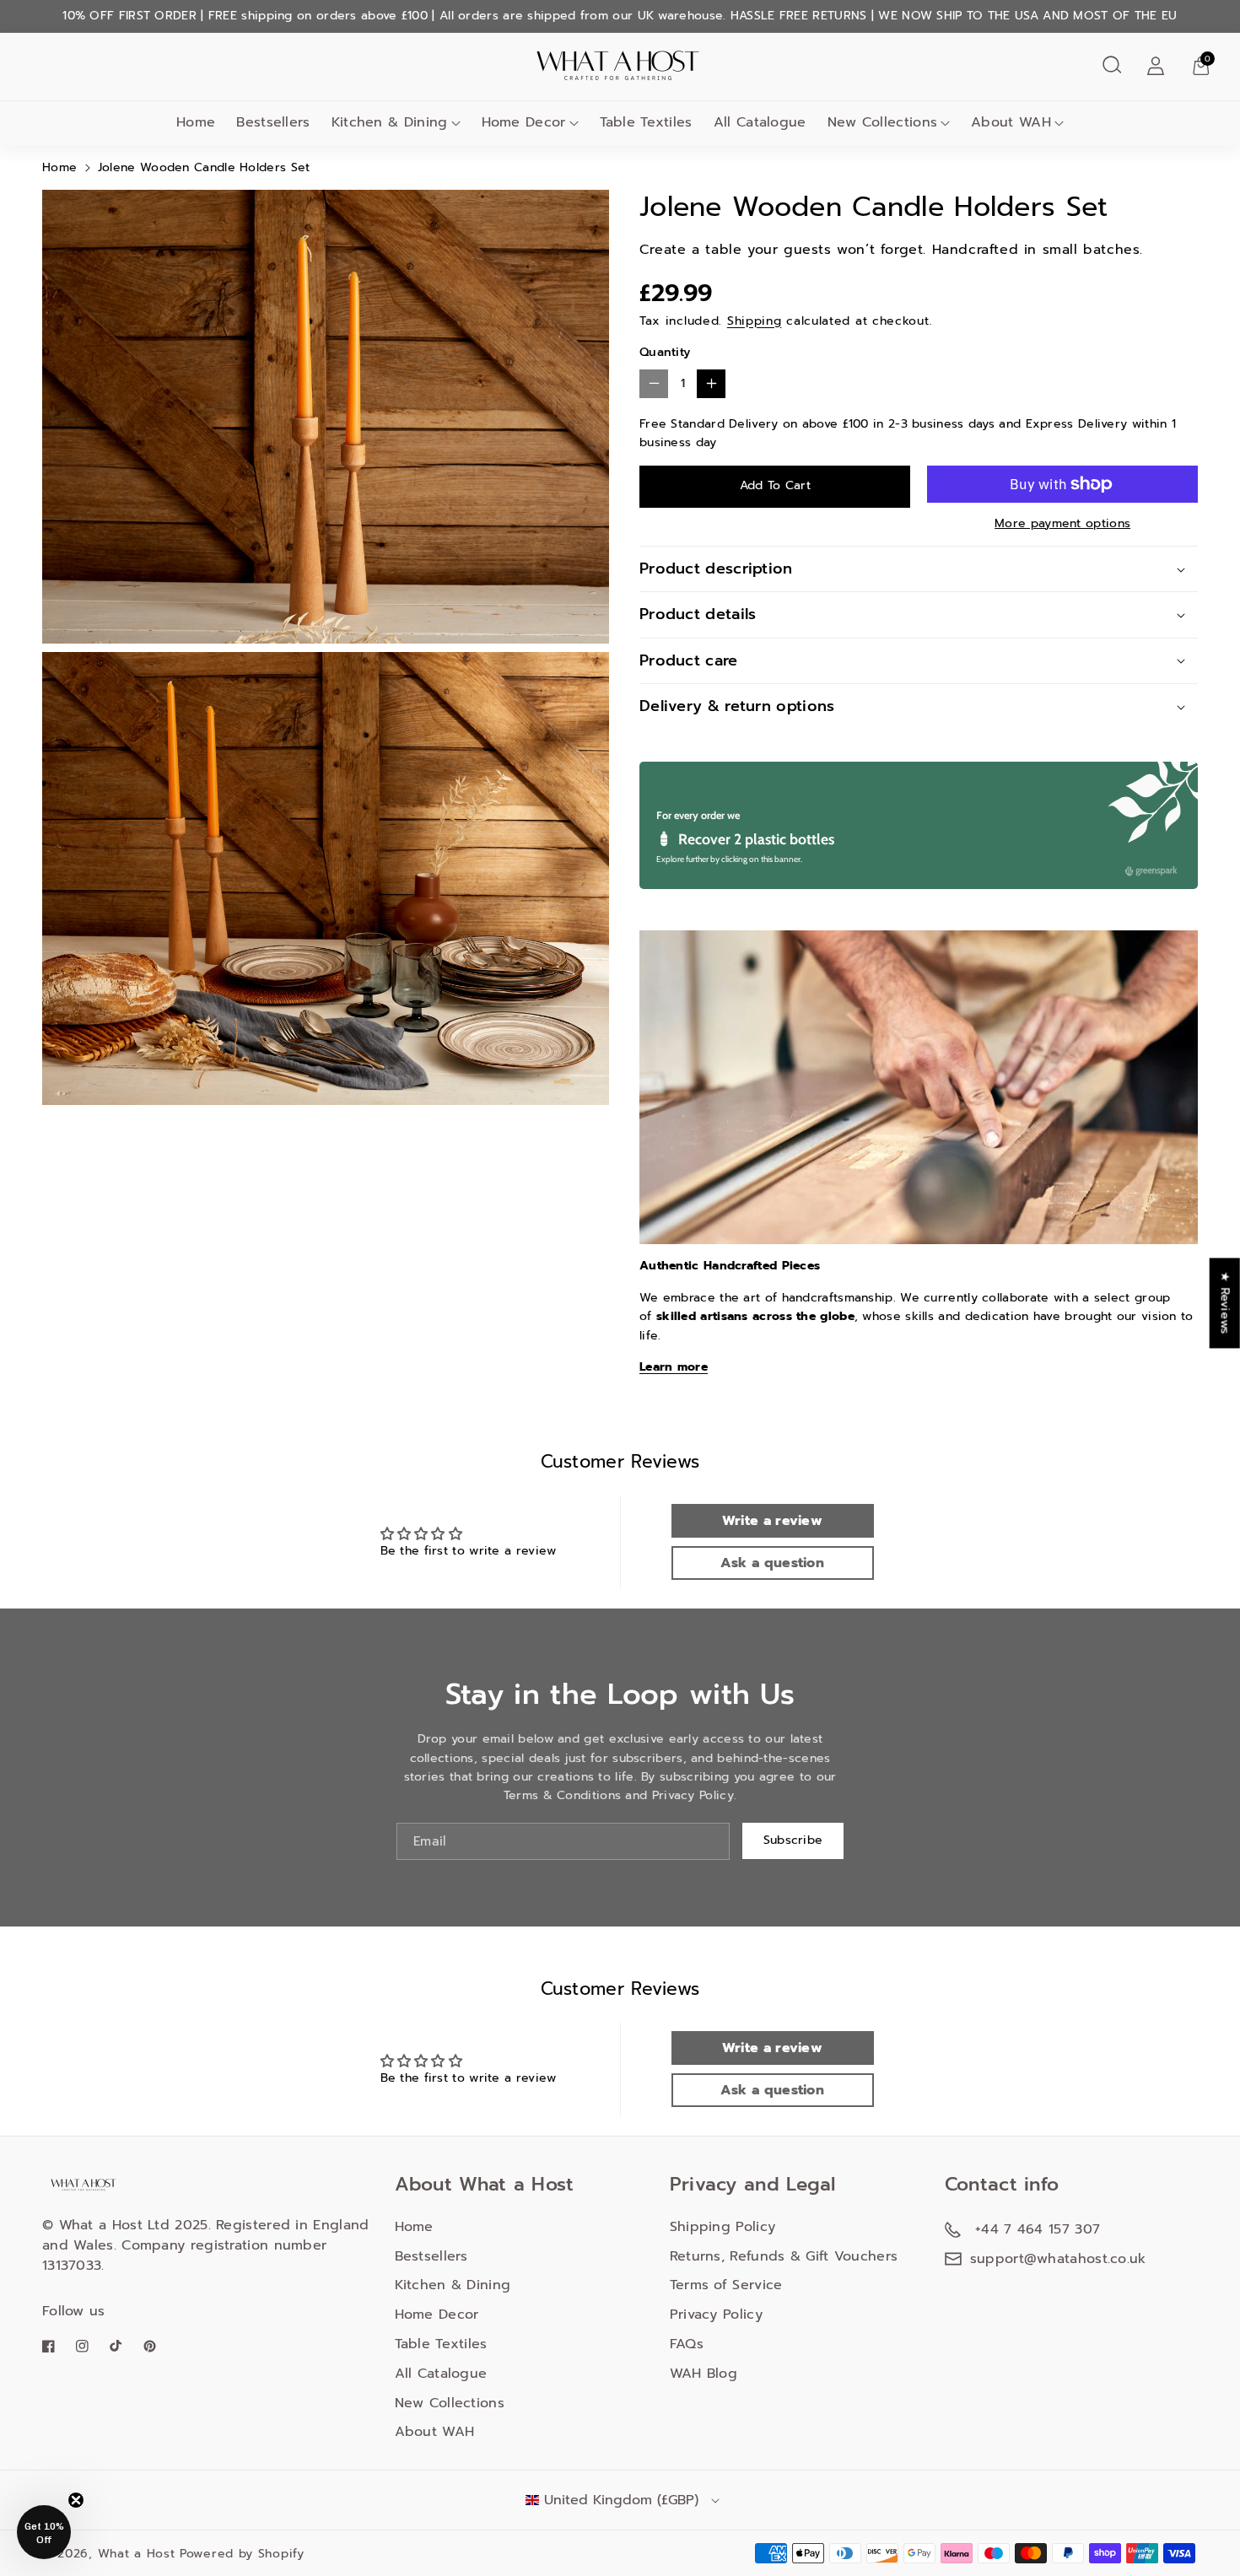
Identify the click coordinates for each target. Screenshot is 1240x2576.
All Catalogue (441, 2374)
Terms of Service (726, 2285)
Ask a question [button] (772, 1563)
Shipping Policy (723, 2227)
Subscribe (793, 1840)
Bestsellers (431, 2256)
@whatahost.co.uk (1085, 2259)
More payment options (1062, 523)
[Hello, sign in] (1156, 65)
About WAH (1011, 122)
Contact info (1002, 2184)
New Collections (883, 122)
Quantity (665, 352)
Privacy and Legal (753, 2184)
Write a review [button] (772, 1521)
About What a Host (485, 2184)
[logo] (84, 2184)
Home (59, 167)
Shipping (755, 321)
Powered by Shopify (242, 2554)
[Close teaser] (76, 2500)
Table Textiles (441, 2344)
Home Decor (524, 122)
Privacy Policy (716, 2315)
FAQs (687, 2344)
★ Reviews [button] (1225, 1303)
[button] (1112, 65)
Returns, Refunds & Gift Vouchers (784, 2256)
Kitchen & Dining (390, 122)
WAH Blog (704, 2374)
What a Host (137, 2554)
